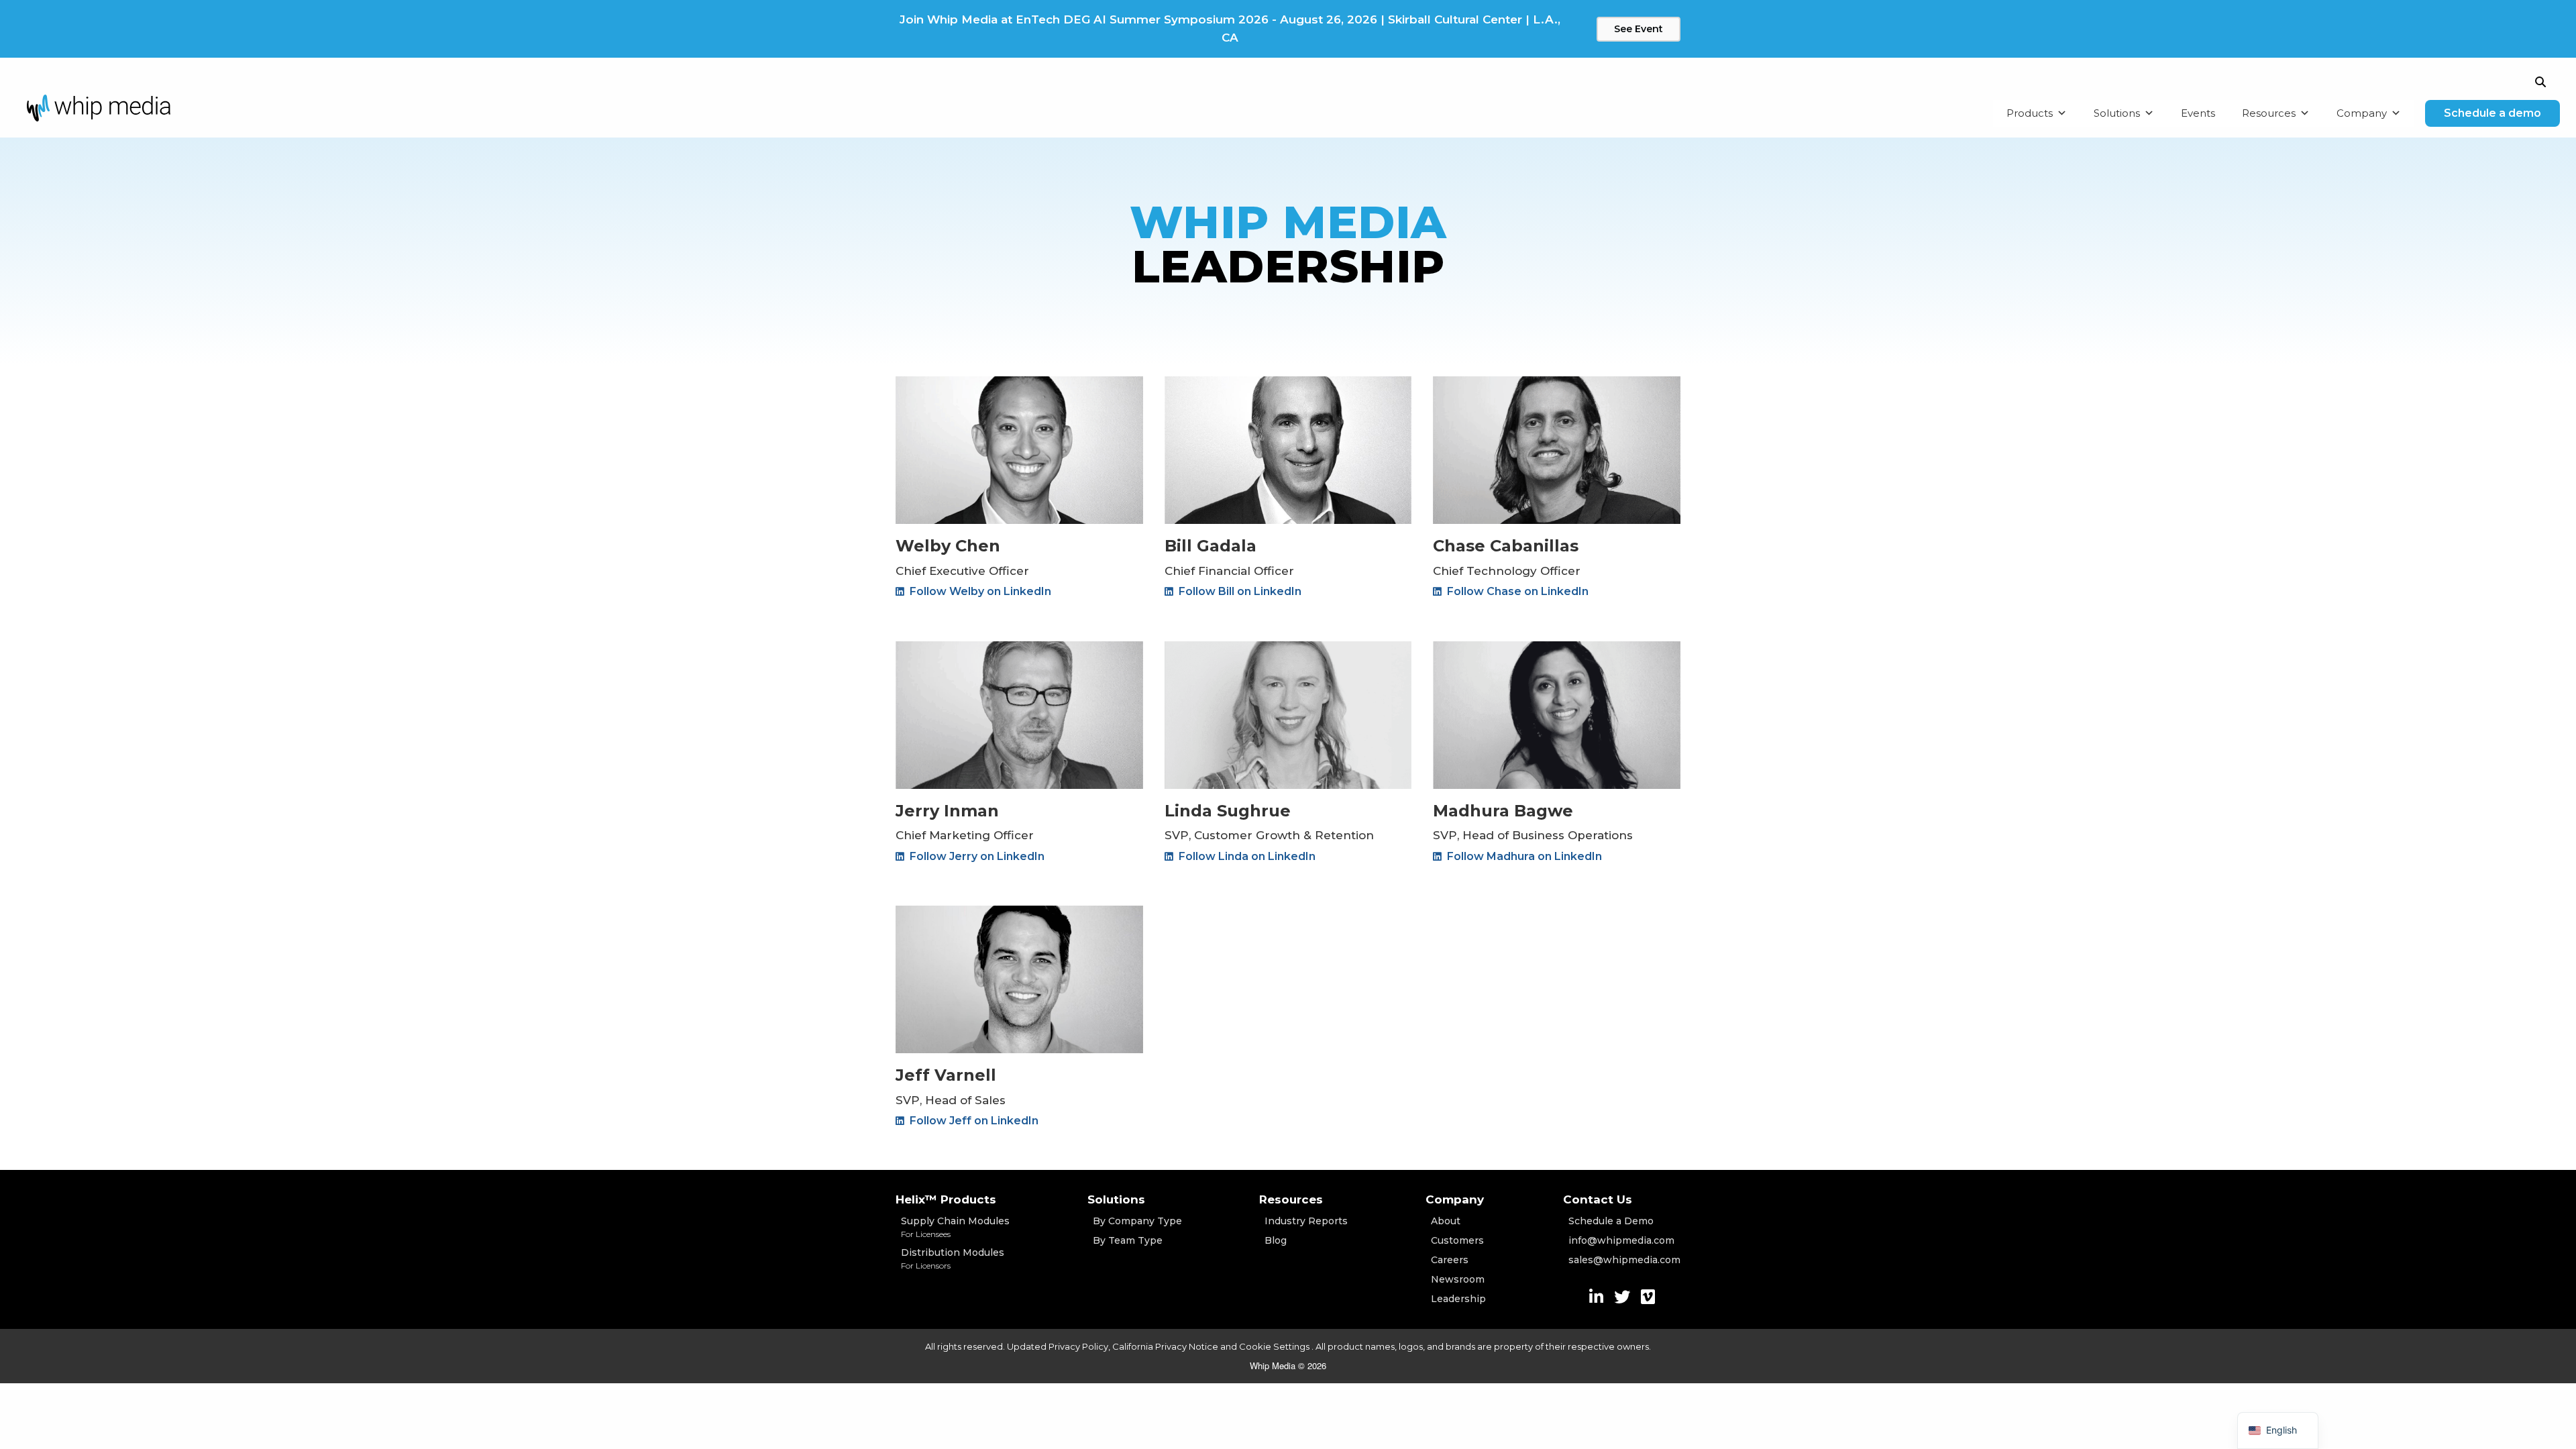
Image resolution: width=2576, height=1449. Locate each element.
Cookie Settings (1275, 1346)
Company (2362, 113)
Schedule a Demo (1611, 1221)
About (1446, 1221)
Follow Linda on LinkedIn (1246, 856)
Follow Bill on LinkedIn (1239, 591)
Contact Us (1598, 1199)
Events (2198, 113)
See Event (1639, 29)
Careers (1450, 1260)
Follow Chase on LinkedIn (1516, 591)
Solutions (2117, 113)
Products (2030, 113)
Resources (2269, 113)
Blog (1276, 1240)
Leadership (1458, 1299)
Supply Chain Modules (955, 1227)
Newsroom (1458, 1279)
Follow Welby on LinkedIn (979, 591)
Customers (1457, 1240)
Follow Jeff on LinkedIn (973, 1121)
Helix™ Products (946, 1199)
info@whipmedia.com (1621, 1240)
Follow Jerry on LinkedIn (976, 856)
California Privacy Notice (1165, 1346)
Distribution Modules (953, 1258)
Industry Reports (1306, 1221)
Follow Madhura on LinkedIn (1523, 856)
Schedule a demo (2492, 113)
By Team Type (1128, 1240)
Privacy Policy (1078, 1346)
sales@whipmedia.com (1624, 1260)
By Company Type (1137, 1221)
